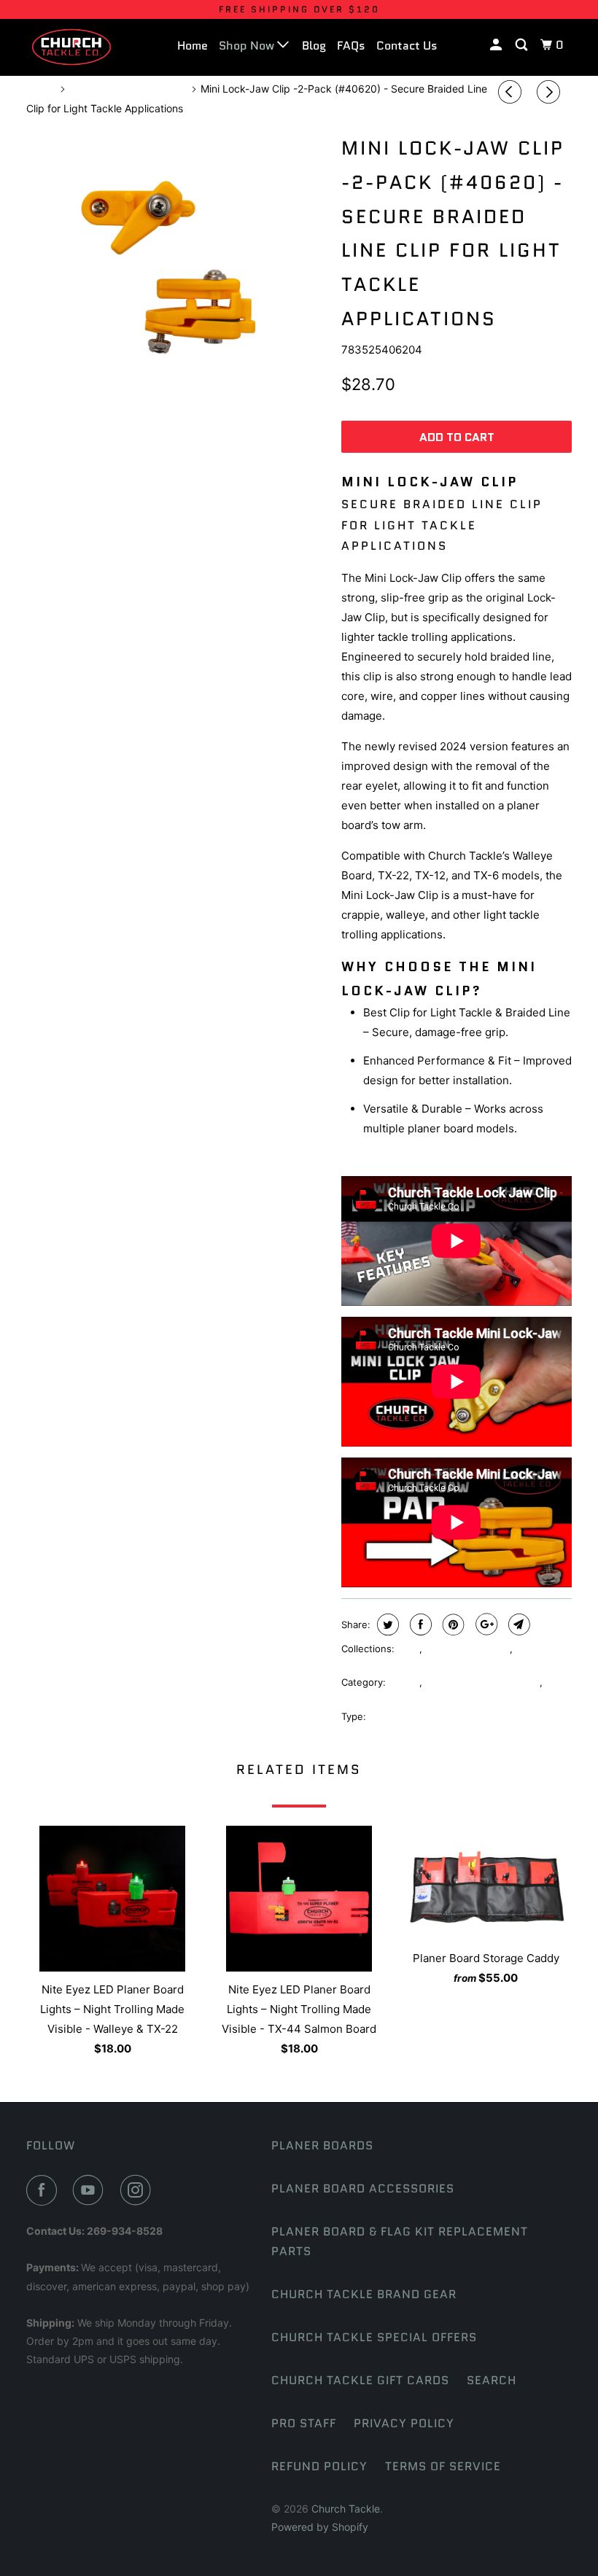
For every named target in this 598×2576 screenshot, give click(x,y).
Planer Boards (322, 2145)
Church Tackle (346, 2509)
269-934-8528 (125, 2231)
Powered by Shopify (320, 2527)
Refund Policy (319, 2466)
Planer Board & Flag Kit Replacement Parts (400, 2241)
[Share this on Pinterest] (452, 1624)
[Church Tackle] (71, 47)
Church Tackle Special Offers (374, 2337)
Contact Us (407, 46)
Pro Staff (304, 2423)
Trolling (358, 1700)
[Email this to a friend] (517, 1624)
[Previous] (512, 92)
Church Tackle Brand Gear (364, 2294)
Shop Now (248, 46)
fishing (404, 1682)
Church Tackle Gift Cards (360, 2380)
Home (193, 46)
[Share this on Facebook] (419, 1624)
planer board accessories (482, 1682)
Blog (314, 46)
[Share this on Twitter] (386, 1624)
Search (492, 2380)
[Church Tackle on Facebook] (44, 2190)
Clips (408, 1649)
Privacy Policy (404, 2423)
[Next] (551, 92)
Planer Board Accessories (363, 2188)
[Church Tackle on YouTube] (91, 2190)
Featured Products (467, 1649)
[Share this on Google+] (485, 1624)
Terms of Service (443, 2466)
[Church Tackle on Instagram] (139, 2190)
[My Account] (497, 45)
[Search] (523, 45)
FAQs (351, 46)
